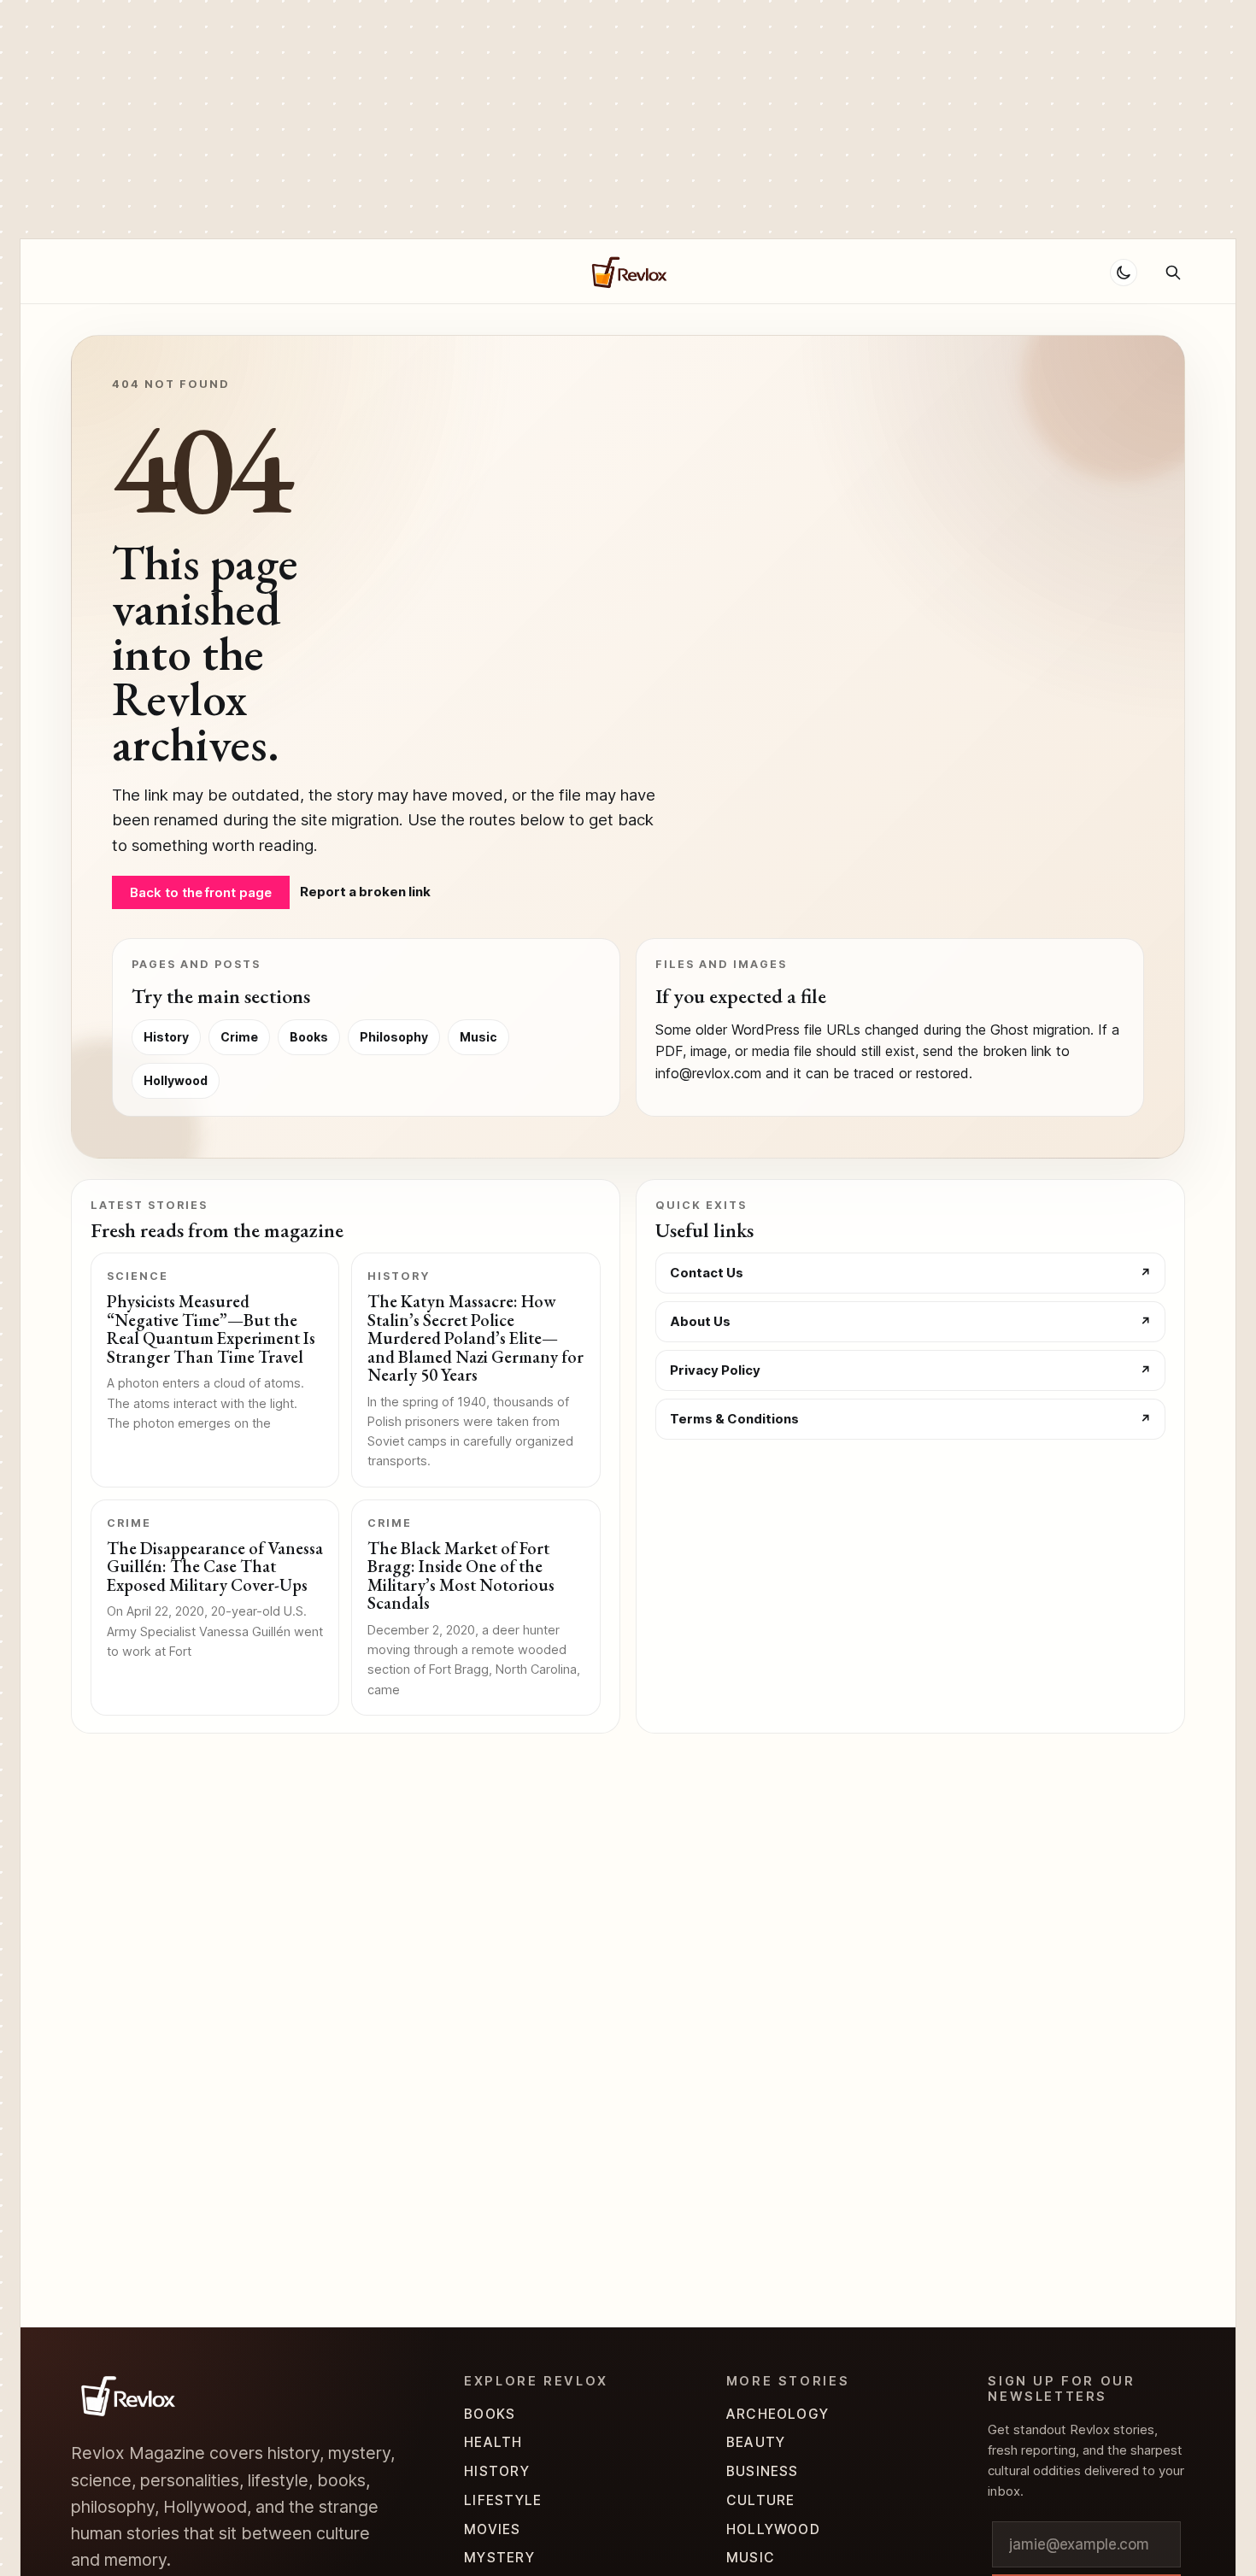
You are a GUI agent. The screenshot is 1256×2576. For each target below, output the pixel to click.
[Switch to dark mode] (1124, 273)
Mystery (499, 2558)
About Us (700, 1321)
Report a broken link (365, 892)
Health (493, 2442)
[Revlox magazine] (126, 2396)
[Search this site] (1173, 273)
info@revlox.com (708, 1073)
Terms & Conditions (734, 1419)
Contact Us (707, 1273)
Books (309, 1037)
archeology (778, 2414)
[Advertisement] (513, 120)
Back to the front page (201, 892)
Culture (761, 2500)
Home (89, 272)
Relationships (245, 272)
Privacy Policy (715, 1370)
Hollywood (418, 272)
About (151, 272)
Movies (492, 2529)
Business (763, 2471)
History (166, 1037)
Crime (336, 272)
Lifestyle (503, 2500)
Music (478, 1037)
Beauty (756, 2442)
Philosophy (394, 1037)
